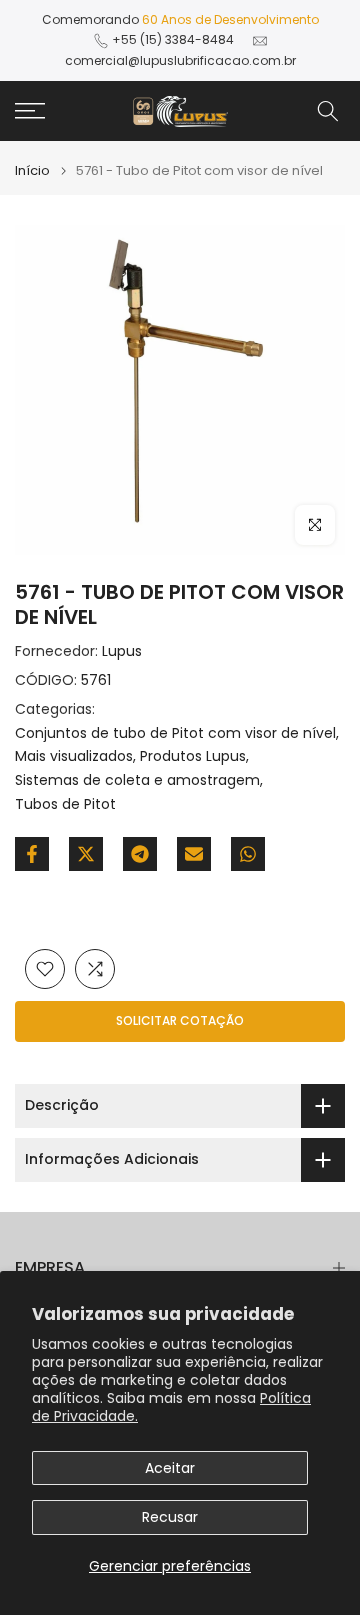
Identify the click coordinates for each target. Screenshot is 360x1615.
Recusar (170, 1517)
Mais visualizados (74, 756)
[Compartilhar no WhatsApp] (248, 854)
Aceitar (170, 1468)
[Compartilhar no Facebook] (32, 854)
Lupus (122, 651)
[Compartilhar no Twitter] (86, 854)
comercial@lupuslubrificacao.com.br (180, 60)
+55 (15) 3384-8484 (173, 39)
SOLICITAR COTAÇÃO (180, 1020)
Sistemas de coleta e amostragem (137, 780)
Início (32, 170)
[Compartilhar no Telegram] (140, 854)
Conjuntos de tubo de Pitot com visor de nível (175, 733)
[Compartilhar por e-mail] (194, 854)
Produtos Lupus (193, 756)
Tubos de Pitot (65, 804)
